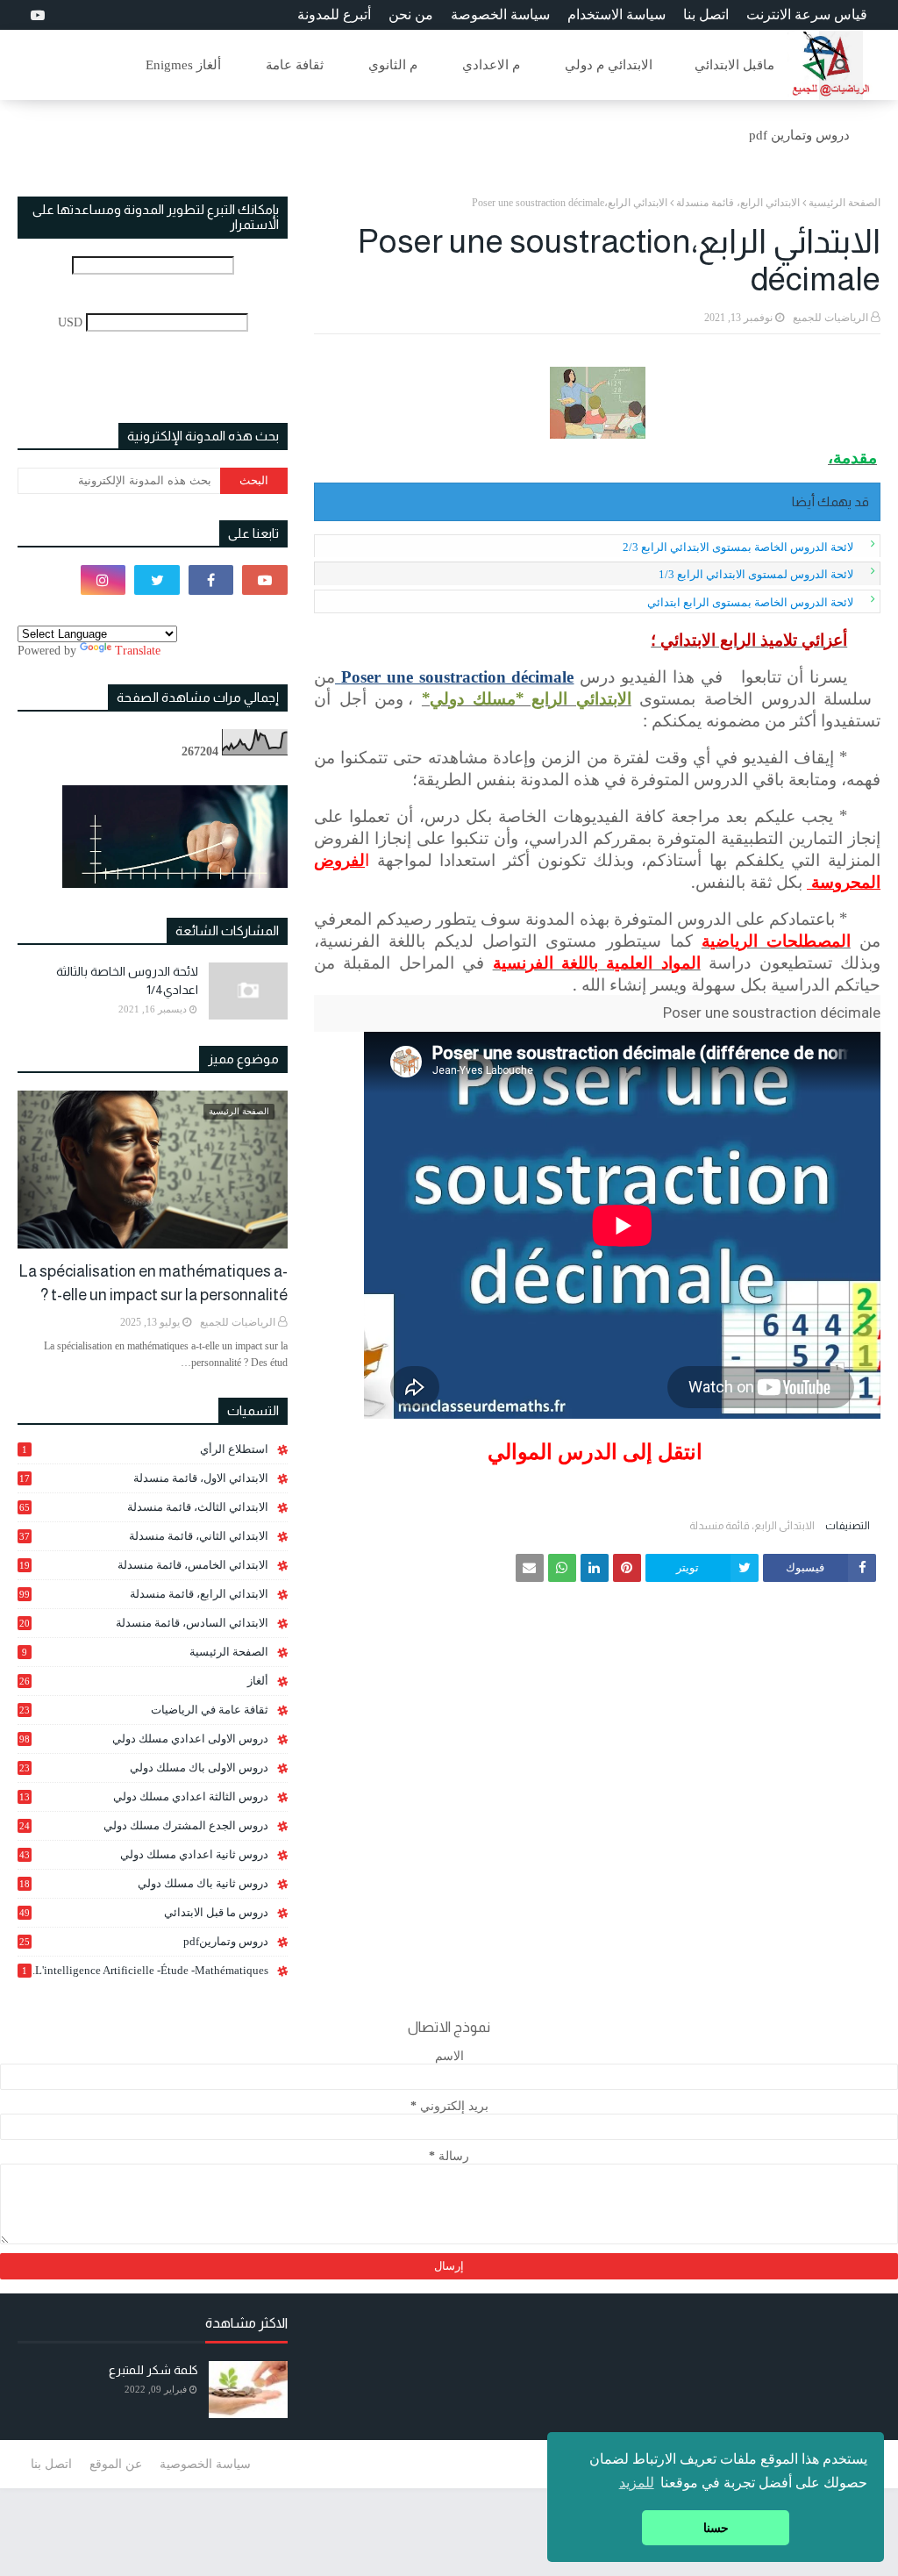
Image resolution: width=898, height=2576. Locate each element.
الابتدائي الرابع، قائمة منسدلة (738, 203)
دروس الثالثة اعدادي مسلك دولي (144, 1797)
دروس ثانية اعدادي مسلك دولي (144, 1854)
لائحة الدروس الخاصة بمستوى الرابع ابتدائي (750, 602)
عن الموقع (116, 2464)
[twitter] (157, 580)
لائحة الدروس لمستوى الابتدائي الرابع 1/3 (756, 574)
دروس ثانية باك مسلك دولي (144, 1884)
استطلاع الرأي (145, 1449)
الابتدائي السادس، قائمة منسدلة (144, 1623)
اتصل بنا (706, 14)
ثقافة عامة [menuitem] (295, 65)
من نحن (411, 14)
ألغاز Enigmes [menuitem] (183, 65)
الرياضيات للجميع (830, 318)
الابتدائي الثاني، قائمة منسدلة (144, 1536)
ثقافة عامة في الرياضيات (144, 1710)
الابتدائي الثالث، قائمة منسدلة (144, 1507)
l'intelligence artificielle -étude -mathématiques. (145, 1970)
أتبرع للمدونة (334, 14)
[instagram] (103, 580)
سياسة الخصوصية (205, 2464)
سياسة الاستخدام (616, 14)
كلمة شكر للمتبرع (153, 2370)
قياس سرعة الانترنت (807, 14)
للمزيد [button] (637, 2483)
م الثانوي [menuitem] (393, 65)
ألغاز (144, 1681)
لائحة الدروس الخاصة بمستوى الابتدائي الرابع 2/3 (738, 547)
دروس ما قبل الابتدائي (144, 1912)
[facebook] (211, 580)
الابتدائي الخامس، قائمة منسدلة (144, 1565)
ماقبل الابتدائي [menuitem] (734, 65)
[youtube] (36, 15)
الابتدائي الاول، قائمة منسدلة (144, 1478)
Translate (138, 651)
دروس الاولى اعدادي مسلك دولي (144, 1739)
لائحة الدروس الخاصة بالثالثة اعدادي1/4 (127, 980)
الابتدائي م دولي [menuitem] (609, 65)
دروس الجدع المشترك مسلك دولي (144, 1826)
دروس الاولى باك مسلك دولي (144, 1768)
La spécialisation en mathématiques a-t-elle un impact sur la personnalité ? (153, 1283)
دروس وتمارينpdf (144, 1941)
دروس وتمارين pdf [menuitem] (799, 135)
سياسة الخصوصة (500, 14)
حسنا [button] (716, 2528)
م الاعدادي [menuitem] (491, 65)
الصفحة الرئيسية (845, 203)
